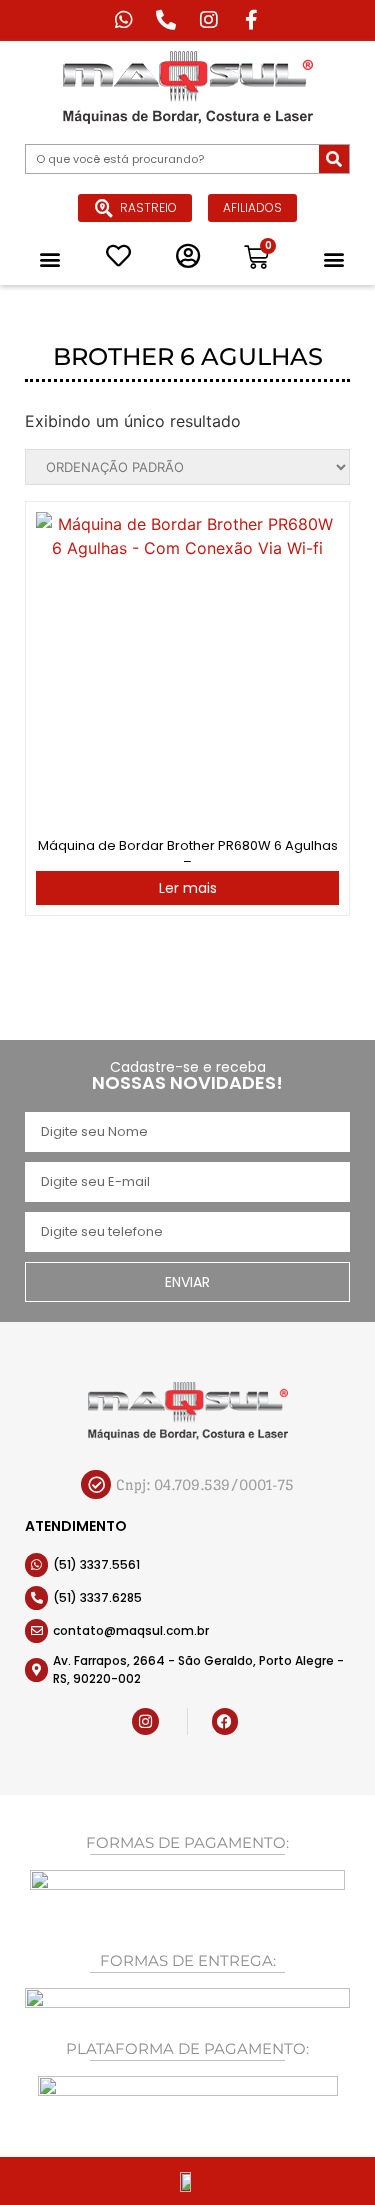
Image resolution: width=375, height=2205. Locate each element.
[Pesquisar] (334, 159)
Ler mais (188, 888)
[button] (49, 258)
